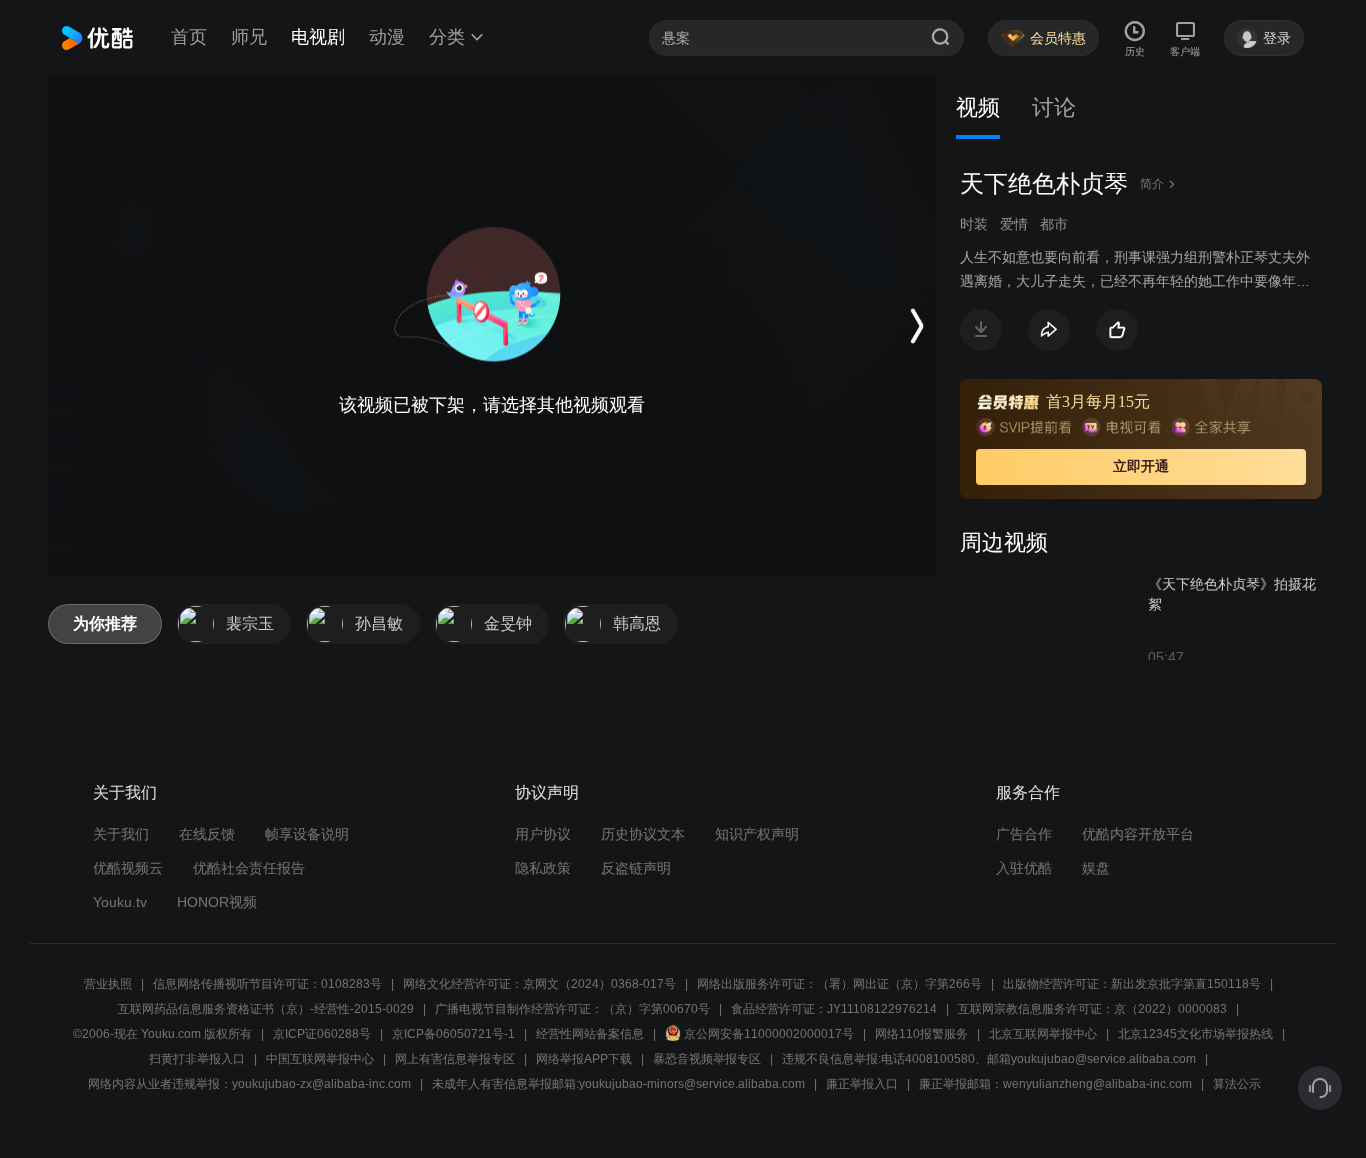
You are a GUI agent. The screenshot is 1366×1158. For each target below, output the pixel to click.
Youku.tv (120, 902)
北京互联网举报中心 (1043, 1034)
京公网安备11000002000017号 (769, 1034)
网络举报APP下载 (584, 1059)
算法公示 (1237, 1084)
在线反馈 (207, 834)
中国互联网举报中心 (320, 1059)
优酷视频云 (128, 868)
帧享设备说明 (307, 834)
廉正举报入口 (862, 1084)
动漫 (387, 37)
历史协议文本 (643, 834)
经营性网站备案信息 (590, 1034)
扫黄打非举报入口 (197, 1059)
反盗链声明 (636, 868)
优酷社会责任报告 (249, 868)
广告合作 (1024, 834)
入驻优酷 (1024, 868)
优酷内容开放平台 (1138, 834)
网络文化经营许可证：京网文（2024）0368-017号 (539, 984)
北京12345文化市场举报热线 (1195, 1034)
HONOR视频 (217, 902)
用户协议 (543, 834)
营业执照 (108, 984)
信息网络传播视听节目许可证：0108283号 (267, 984)
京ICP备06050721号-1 (453, 1034)
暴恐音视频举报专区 (707, 1059)
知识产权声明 (757, 834)
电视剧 (318, 37)
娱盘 (1096, 868)
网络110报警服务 (921, 1034)
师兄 (249, 37)
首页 (189, 37)
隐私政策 (543, 868)
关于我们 (121, 834)
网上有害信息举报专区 (455, 1059)
